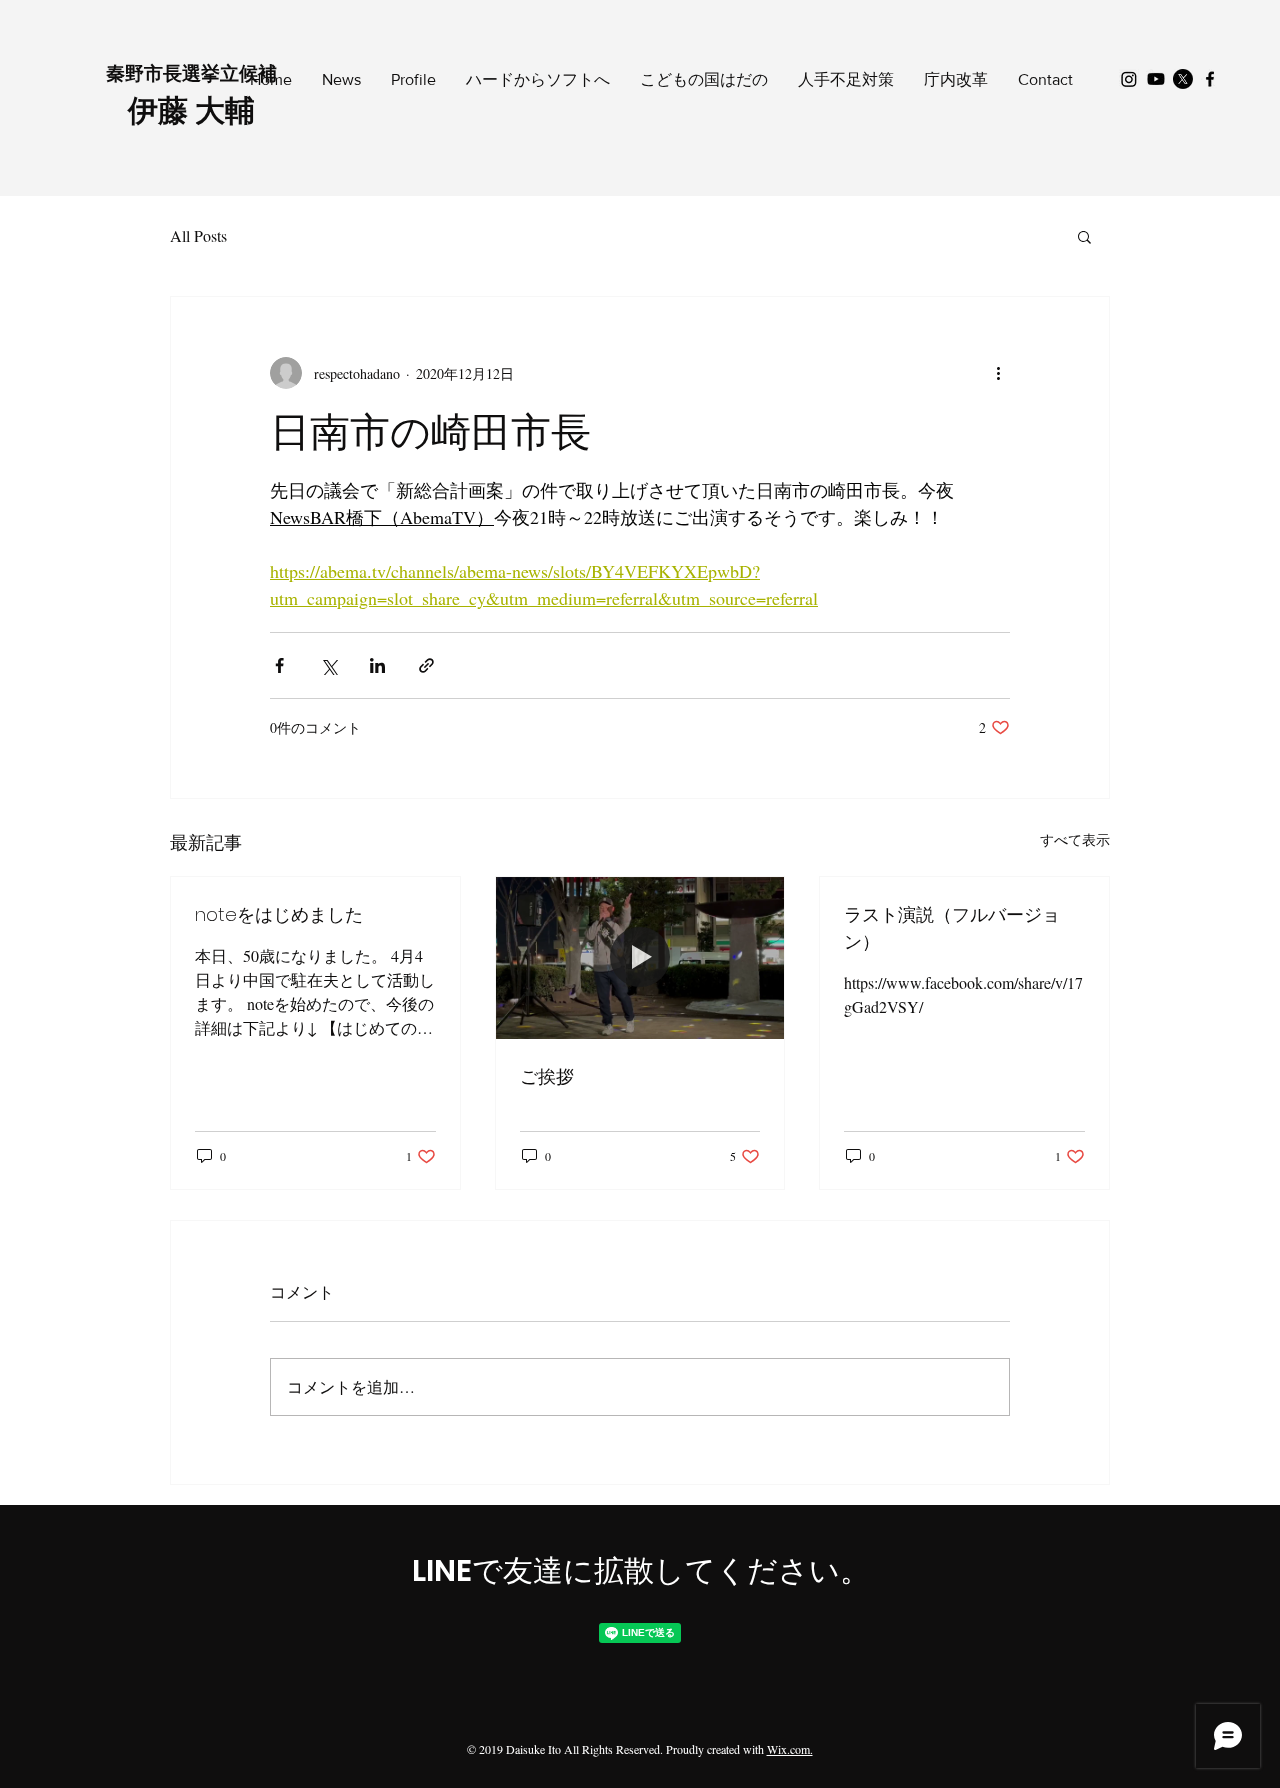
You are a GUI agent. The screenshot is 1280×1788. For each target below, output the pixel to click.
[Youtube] (1156, 79)
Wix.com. (790, 1749)
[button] (1084, 236)
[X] (1183, 79)
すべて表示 (1075, 839)
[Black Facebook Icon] (1210, 79)
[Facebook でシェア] (279, 665)
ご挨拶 (547, 1076)
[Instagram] (1129, 79)
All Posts (198, 235)
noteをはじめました (279, 914)
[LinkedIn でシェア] (377, 665)
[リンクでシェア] (426, 665)
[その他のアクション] (998, 373)
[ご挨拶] (640, 958)
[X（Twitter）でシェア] (328, 665)
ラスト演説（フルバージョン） (952, 928)
